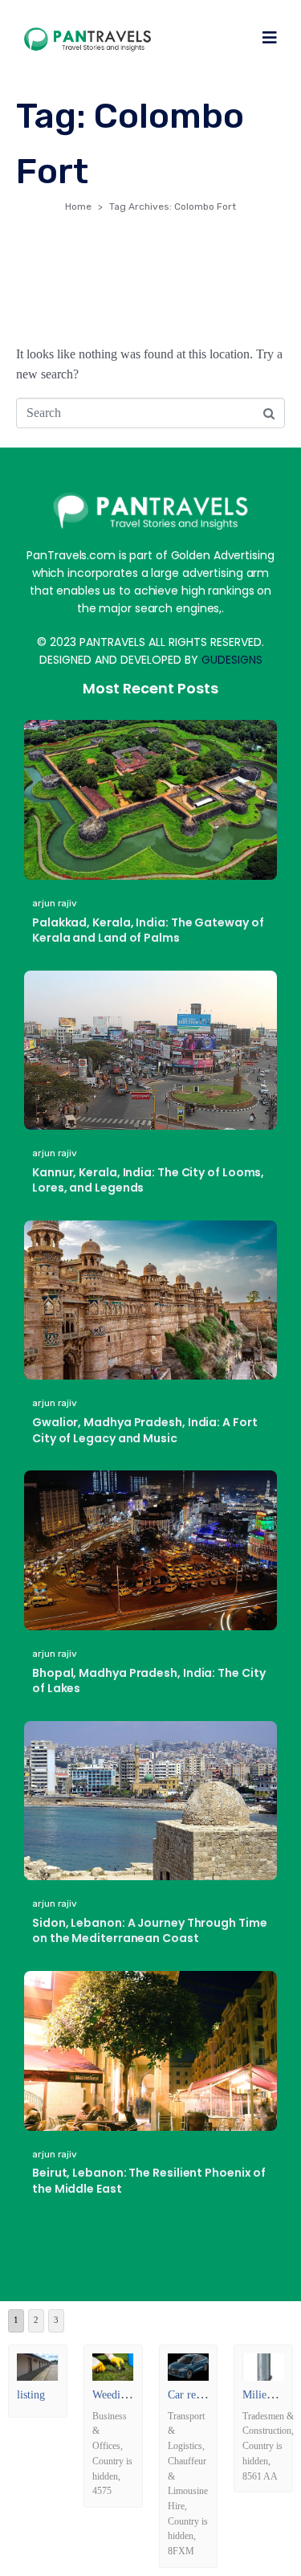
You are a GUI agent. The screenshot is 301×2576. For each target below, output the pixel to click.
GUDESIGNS (232, 660)
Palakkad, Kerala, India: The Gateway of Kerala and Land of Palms (148, 930)
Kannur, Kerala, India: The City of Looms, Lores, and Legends (148, 1180)
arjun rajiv (55, 903)
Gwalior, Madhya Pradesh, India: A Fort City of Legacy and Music (145, 1430)
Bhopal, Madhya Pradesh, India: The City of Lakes (149, 1681)
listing (31, 2395)
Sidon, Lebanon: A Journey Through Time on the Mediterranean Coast (150, 1931)
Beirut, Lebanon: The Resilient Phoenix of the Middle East (149, 2181)
